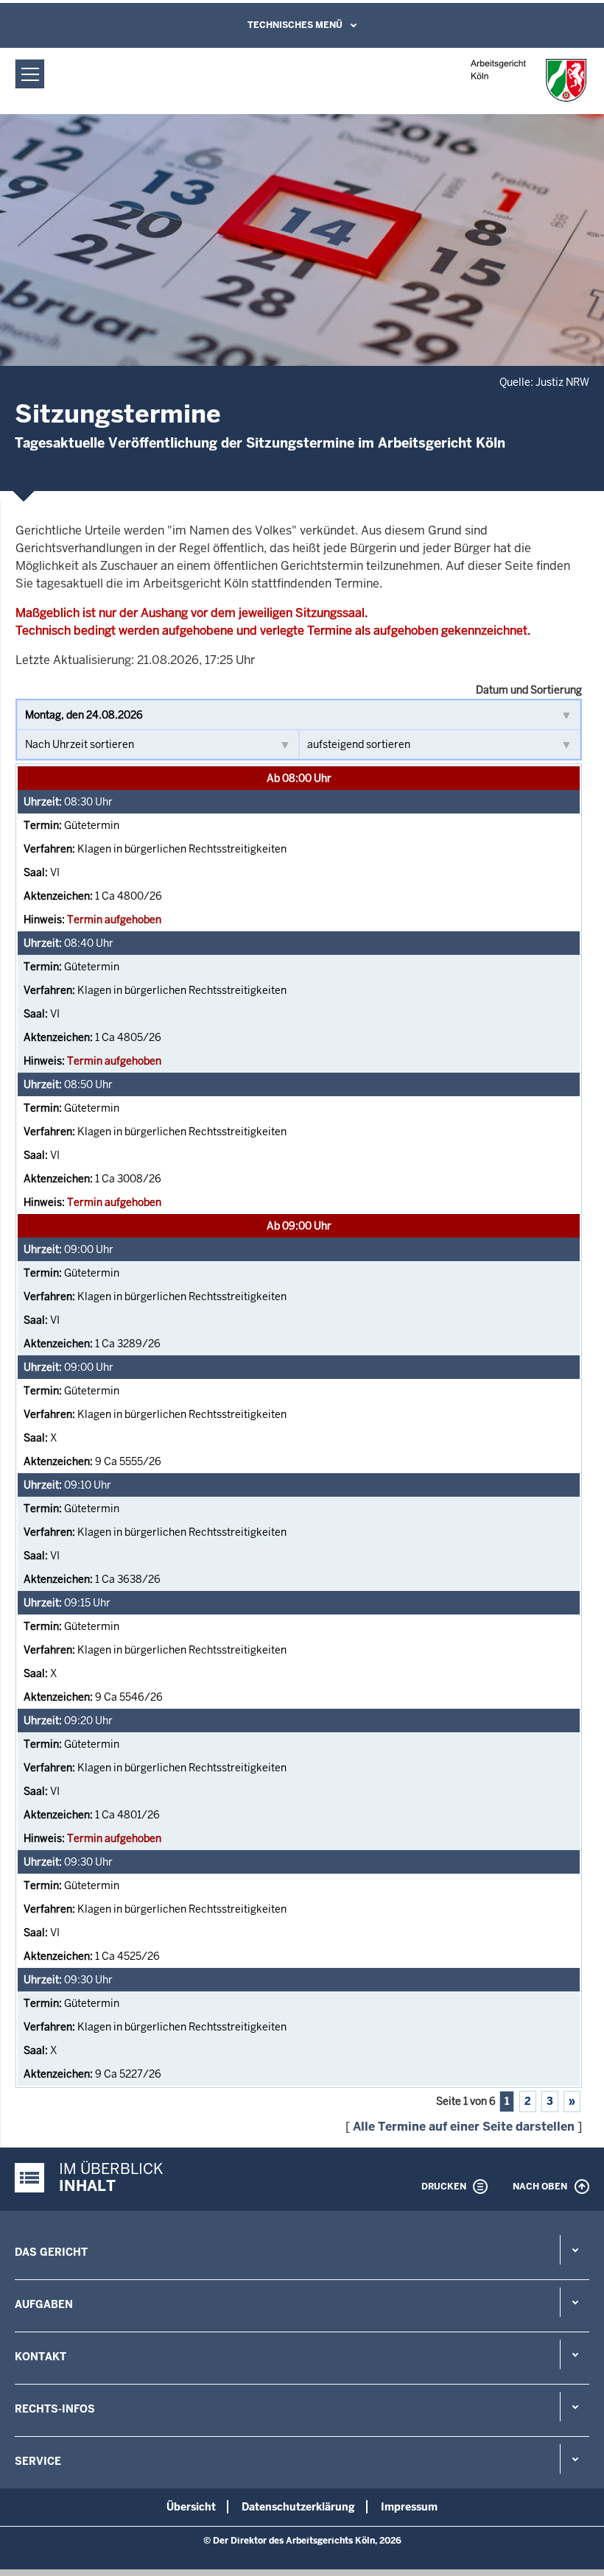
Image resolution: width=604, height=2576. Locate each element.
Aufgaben (44, 2304)
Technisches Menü (295, 25)
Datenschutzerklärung (298, 2507)
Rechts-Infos (55, 2409)
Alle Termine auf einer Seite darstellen (464, 2127)
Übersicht (191, 2507)
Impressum (409, 2507)
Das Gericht (51, 2252)
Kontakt (41, 2357)
